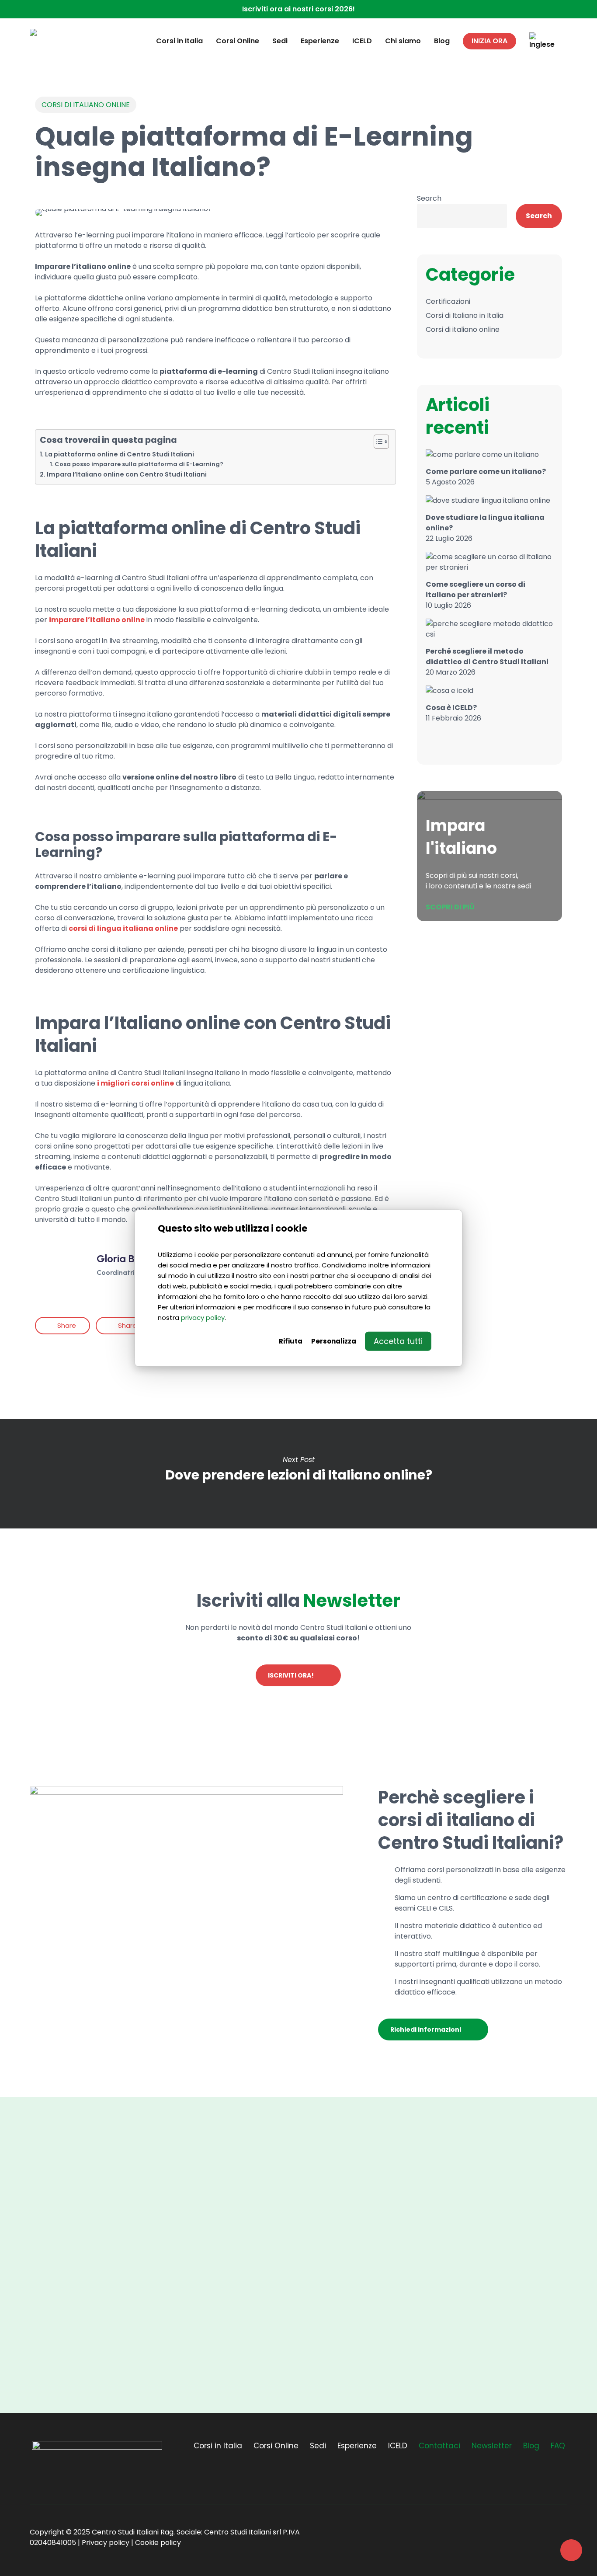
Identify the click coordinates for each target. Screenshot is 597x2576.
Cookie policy (158, 2543)
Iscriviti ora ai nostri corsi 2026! (298, 9)
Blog (531, 2446)
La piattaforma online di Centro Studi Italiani (120, 454)
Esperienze (357, 2446)
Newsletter (492, 2446)
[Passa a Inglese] (542, 41)
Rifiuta (291, 1341)
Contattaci (439, 2446)
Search (429, 198)
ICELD (398, 2446)
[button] (298, 1675)
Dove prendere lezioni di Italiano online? (298, 1474)
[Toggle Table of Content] (377, 442)
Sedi (318, 2446)
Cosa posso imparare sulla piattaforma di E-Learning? (139, 464)
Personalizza (334, 1341)
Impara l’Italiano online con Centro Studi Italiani (127, 474)
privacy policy (203, 1317)
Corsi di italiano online (86, 105)
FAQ (558, 2446)
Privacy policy (106, 2543)
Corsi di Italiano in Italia (465, 315)
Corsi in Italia (218, 2446)
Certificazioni (448, 301)
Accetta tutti (398, 1341)
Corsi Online (276, 2446)
